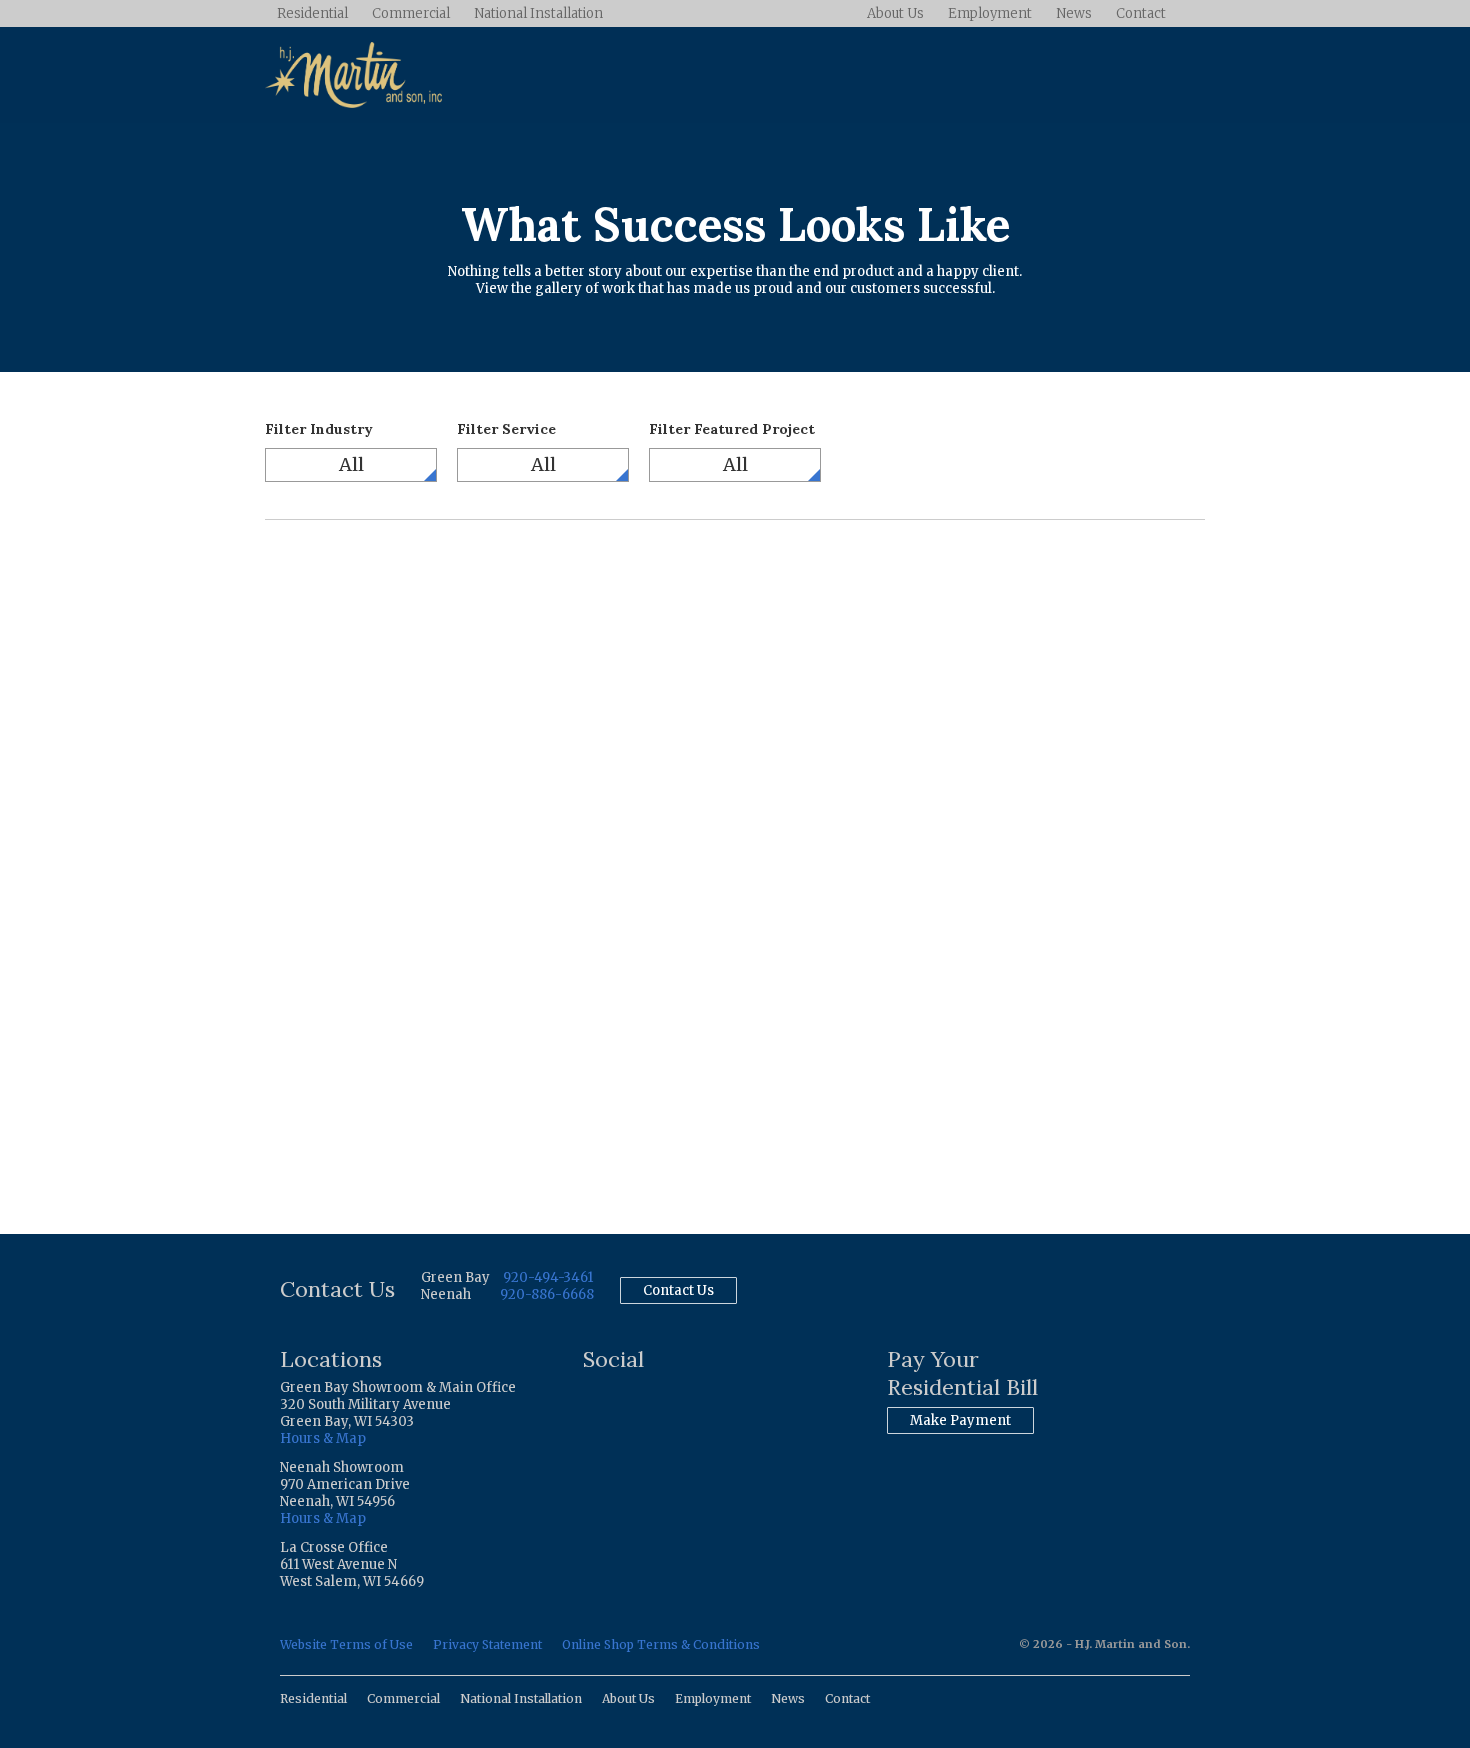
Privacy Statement (487, 1644)
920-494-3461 (548, 1277)
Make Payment (960, 1420)
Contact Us (678, 1290)
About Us (895, 13)
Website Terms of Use (346, 1644)
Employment (990, 13)
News (1074, 13)
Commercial (411, 13)
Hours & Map (323, 1438)
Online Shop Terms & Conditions (661, 1644)
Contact (1141, 13)
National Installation (538, 13)
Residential (312, 13)
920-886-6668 (547, 1294)
